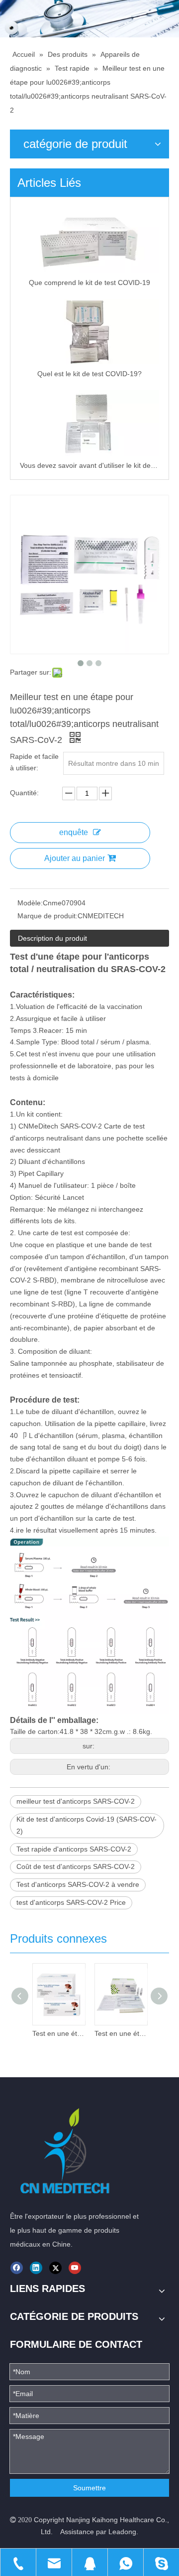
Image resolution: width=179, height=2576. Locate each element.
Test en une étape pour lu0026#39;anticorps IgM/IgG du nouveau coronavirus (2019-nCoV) (121, 2033)
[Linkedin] (36, 2268)
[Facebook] (17, 2268)
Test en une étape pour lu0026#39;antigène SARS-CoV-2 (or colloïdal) (58, 2033)
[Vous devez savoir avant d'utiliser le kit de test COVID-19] (89, 423)
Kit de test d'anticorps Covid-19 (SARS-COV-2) (87, 1825)
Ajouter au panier (75, 858)
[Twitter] (55, 2268)
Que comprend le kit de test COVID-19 (89, 283)
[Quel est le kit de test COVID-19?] (89, 332)
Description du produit (52, 938)
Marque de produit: (47, 916)
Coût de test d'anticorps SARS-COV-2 (76, 1866)
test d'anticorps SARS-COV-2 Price (71, 1902)
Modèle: (30, 903)
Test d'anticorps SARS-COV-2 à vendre (78, 1884)
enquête (74, 832)
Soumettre (89, 2488)
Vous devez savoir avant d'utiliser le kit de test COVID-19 (89, 465)
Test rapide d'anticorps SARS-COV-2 (74, 1849)
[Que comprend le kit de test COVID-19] (89, 240)
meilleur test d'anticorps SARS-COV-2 (76, 1801)
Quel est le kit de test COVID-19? (89, 374)
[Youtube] (75, 2268)
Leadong (122, 2532)
